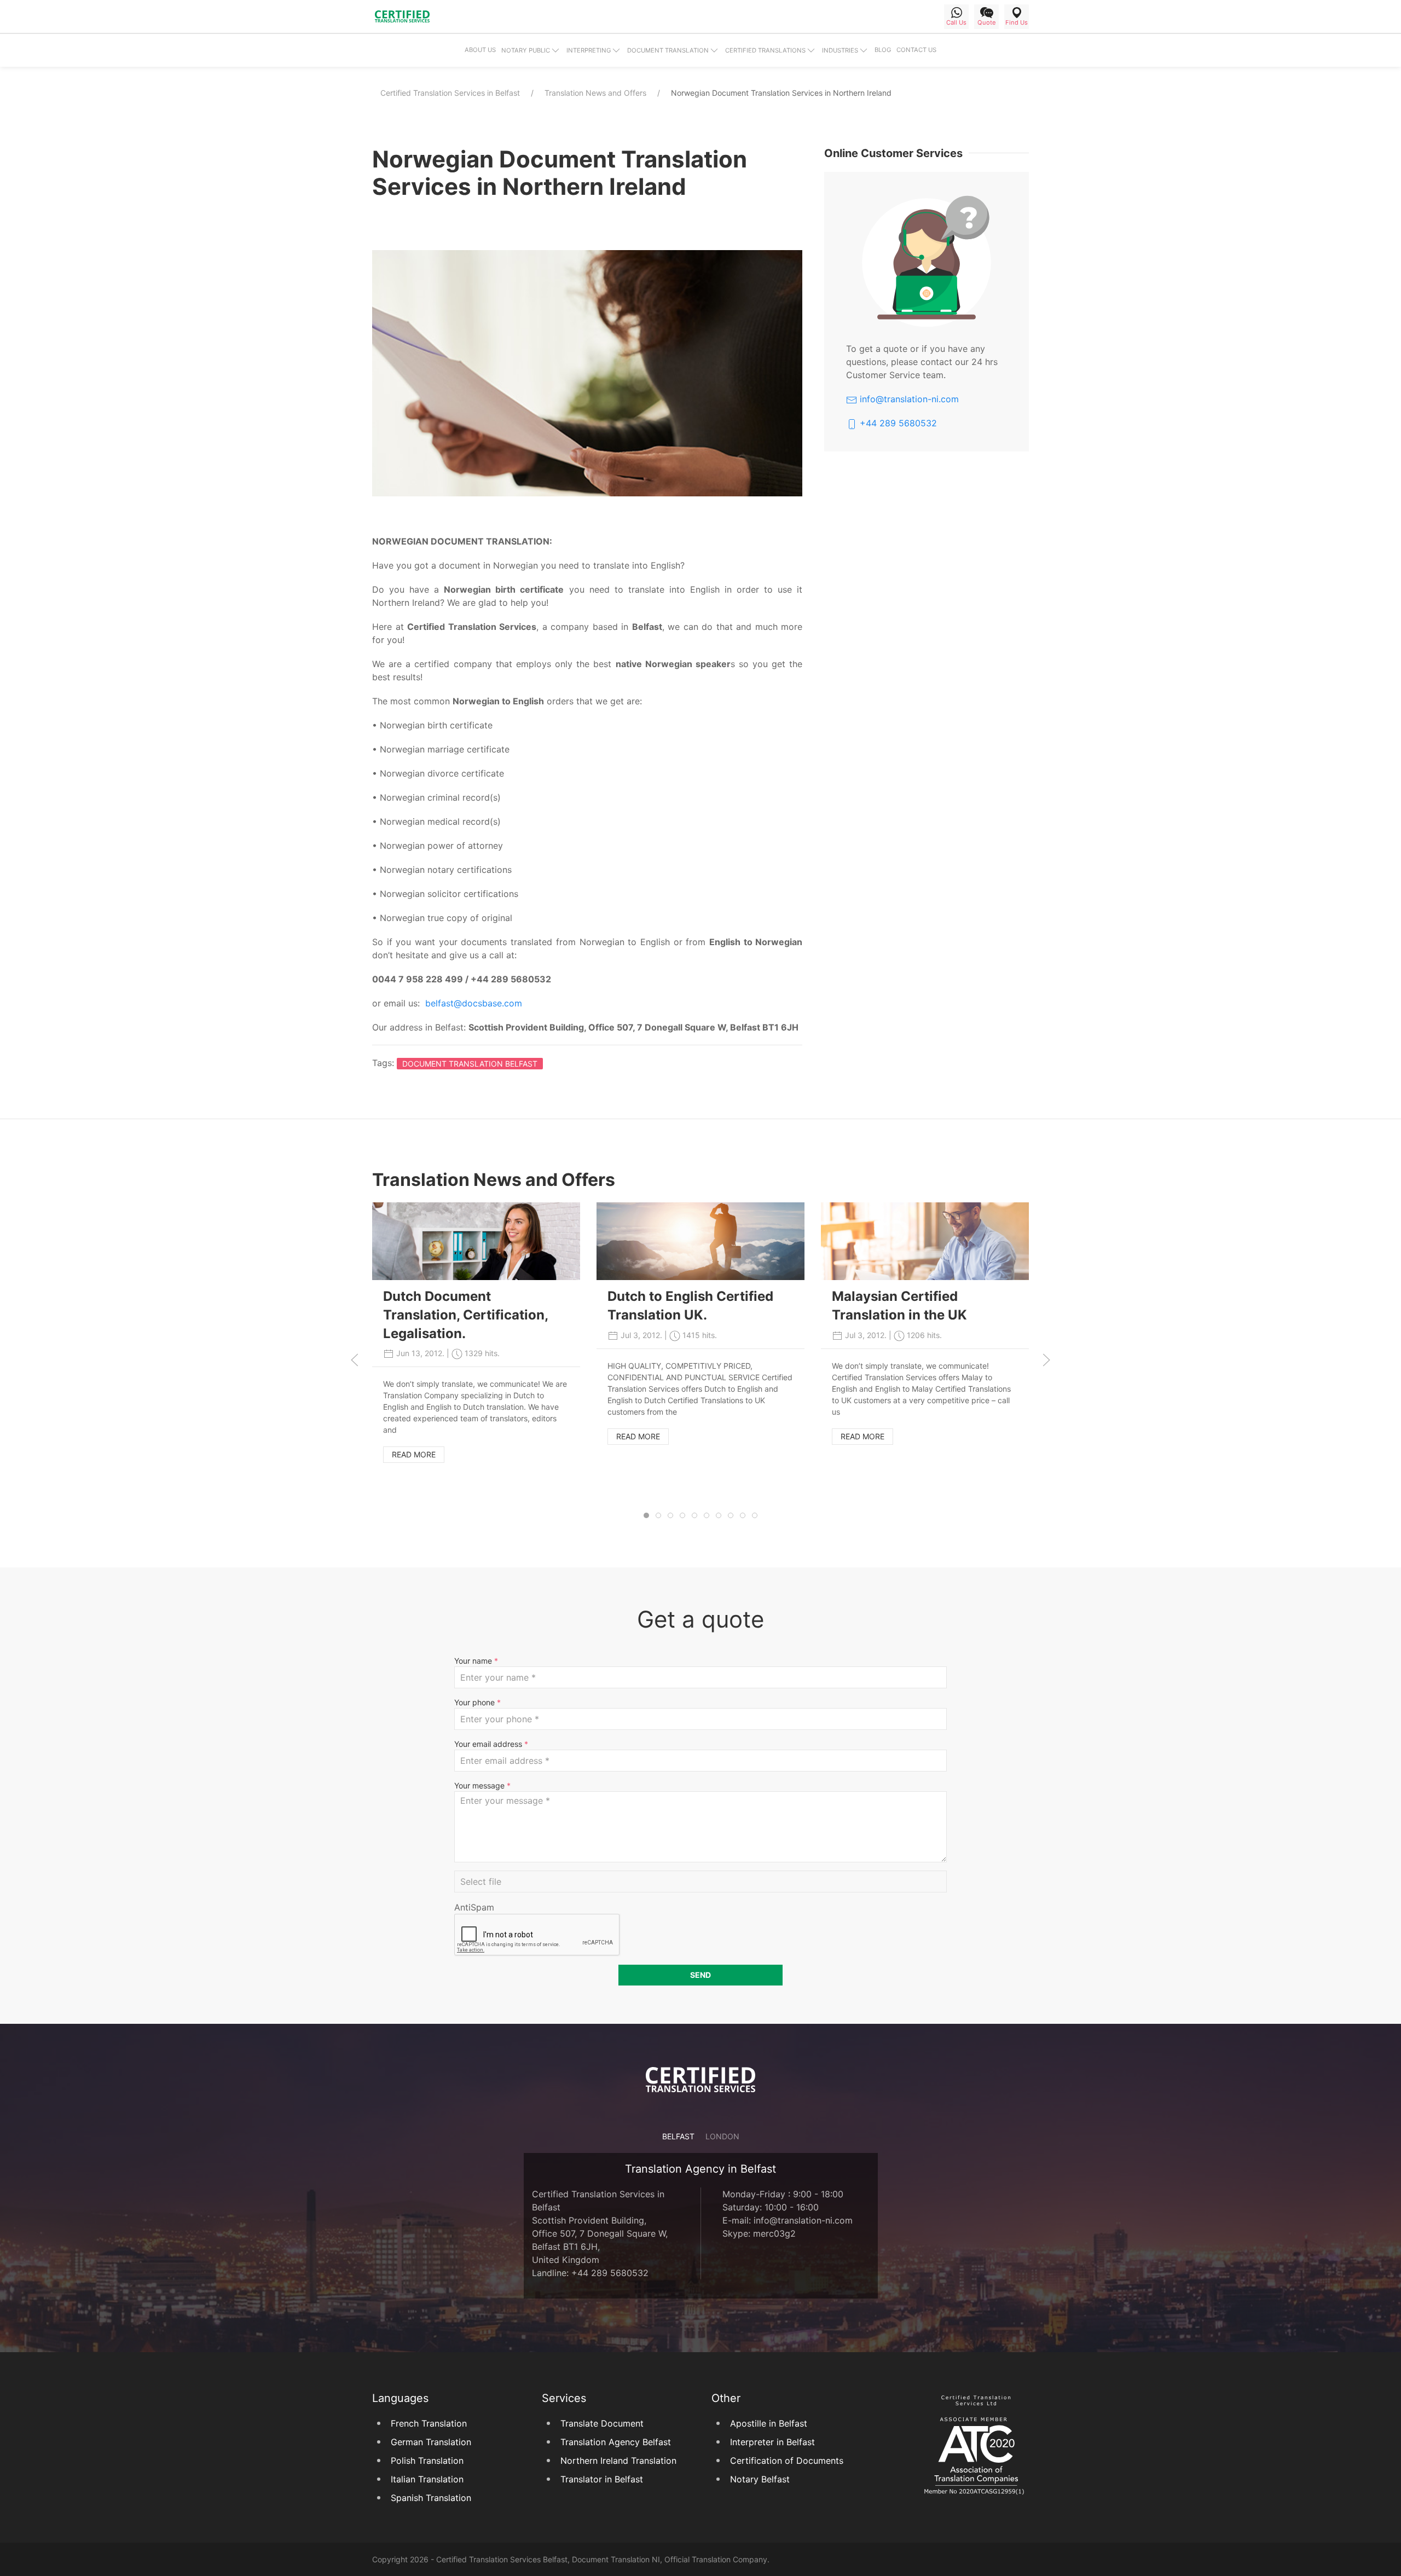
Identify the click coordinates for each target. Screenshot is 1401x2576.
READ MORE (414, 1454)
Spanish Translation (431, 2498)
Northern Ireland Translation (618, 2461)
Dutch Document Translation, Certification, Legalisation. (465, 1315)
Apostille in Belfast (769, 2423)
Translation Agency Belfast (616, 2442)
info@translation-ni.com (908, 399)
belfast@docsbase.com (474, 1003)
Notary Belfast (760, 2479)
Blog (883, 50)
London (722, 2136)
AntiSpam (474, 1907)
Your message (482, 1785)
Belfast (678, 2136)
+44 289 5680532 (897, 423)
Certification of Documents (787, 2461)
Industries (840, 50)
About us (480, 50)
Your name (476, 1661)
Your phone (477, 1702)
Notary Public (526, 50)
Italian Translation (427, 2479)
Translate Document (602, 2423)
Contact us (916, 50)
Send (700, 1975)
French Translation (429, 2423)
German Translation (431, 2442)
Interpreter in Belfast (772, 2442)
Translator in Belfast (602, 2479)
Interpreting (589, 50)
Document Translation (668, 50)
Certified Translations (765, 50)
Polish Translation (427, 2461)
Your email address (491, 1744)
